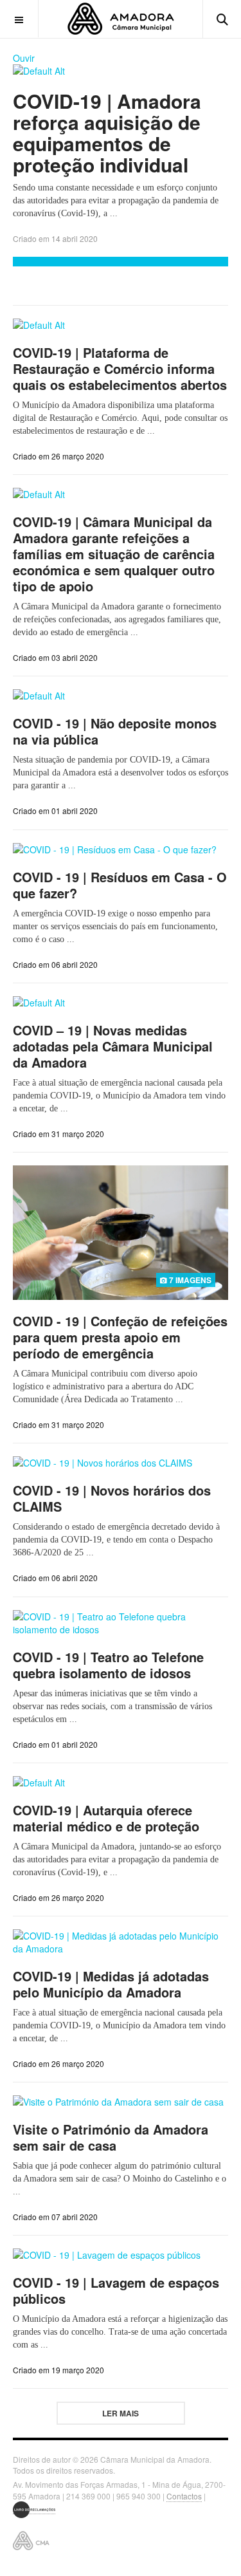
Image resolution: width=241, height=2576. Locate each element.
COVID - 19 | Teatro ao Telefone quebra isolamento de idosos (108, 1665)
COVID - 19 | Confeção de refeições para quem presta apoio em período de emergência (120, 1337)
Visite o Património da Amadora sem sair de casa (111, 2137)
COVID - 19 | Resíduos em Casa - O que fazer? (120, 885)
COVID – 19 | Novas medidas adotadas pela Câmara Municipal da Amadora (113, 1046)
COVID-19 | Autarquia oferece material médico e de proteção (106, 1818)
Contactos (184, 2496)
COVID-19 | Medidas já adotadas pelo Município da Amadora (111, 1984)
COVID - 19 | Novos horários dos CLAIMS (112, 1498)
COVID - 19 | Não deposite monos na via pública (115, 731)
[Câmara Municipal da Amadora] (121, 19)
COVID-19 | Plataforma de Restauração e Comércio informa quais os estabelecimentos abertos (120, 368)
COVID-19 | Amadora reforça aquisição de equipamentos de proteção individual (107, 133)
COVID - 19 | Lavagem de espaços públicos (116, 2290)
